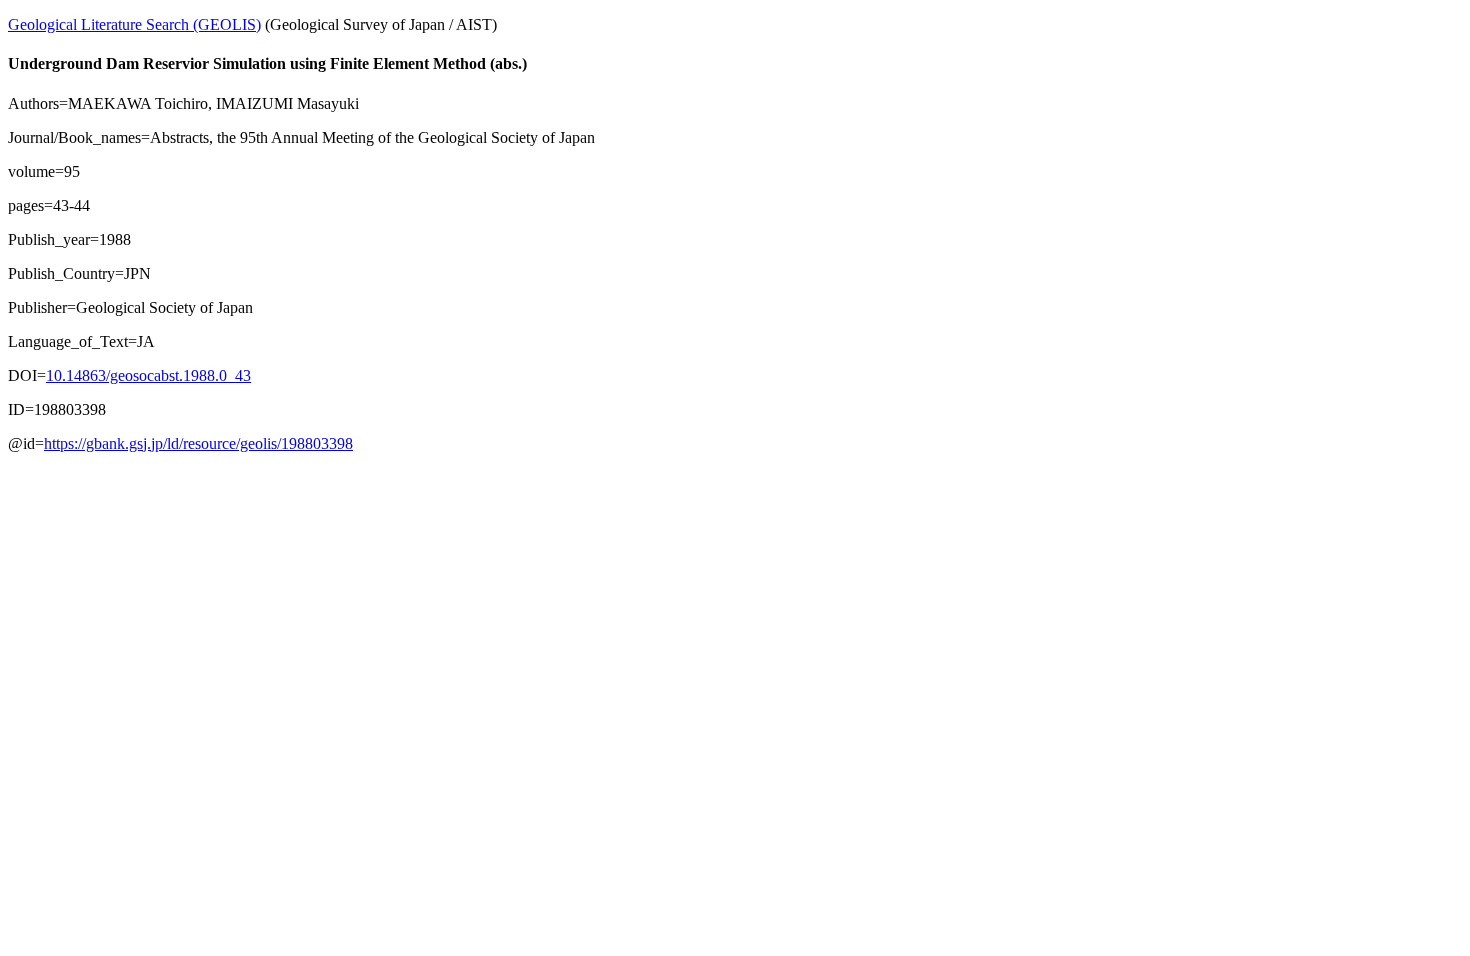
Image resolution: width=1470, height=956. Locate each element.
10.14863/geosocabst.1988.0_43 (148, 375)
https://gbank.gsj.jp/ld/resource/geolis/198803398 (198, 443)
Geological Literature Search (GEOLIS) (134, 24)
